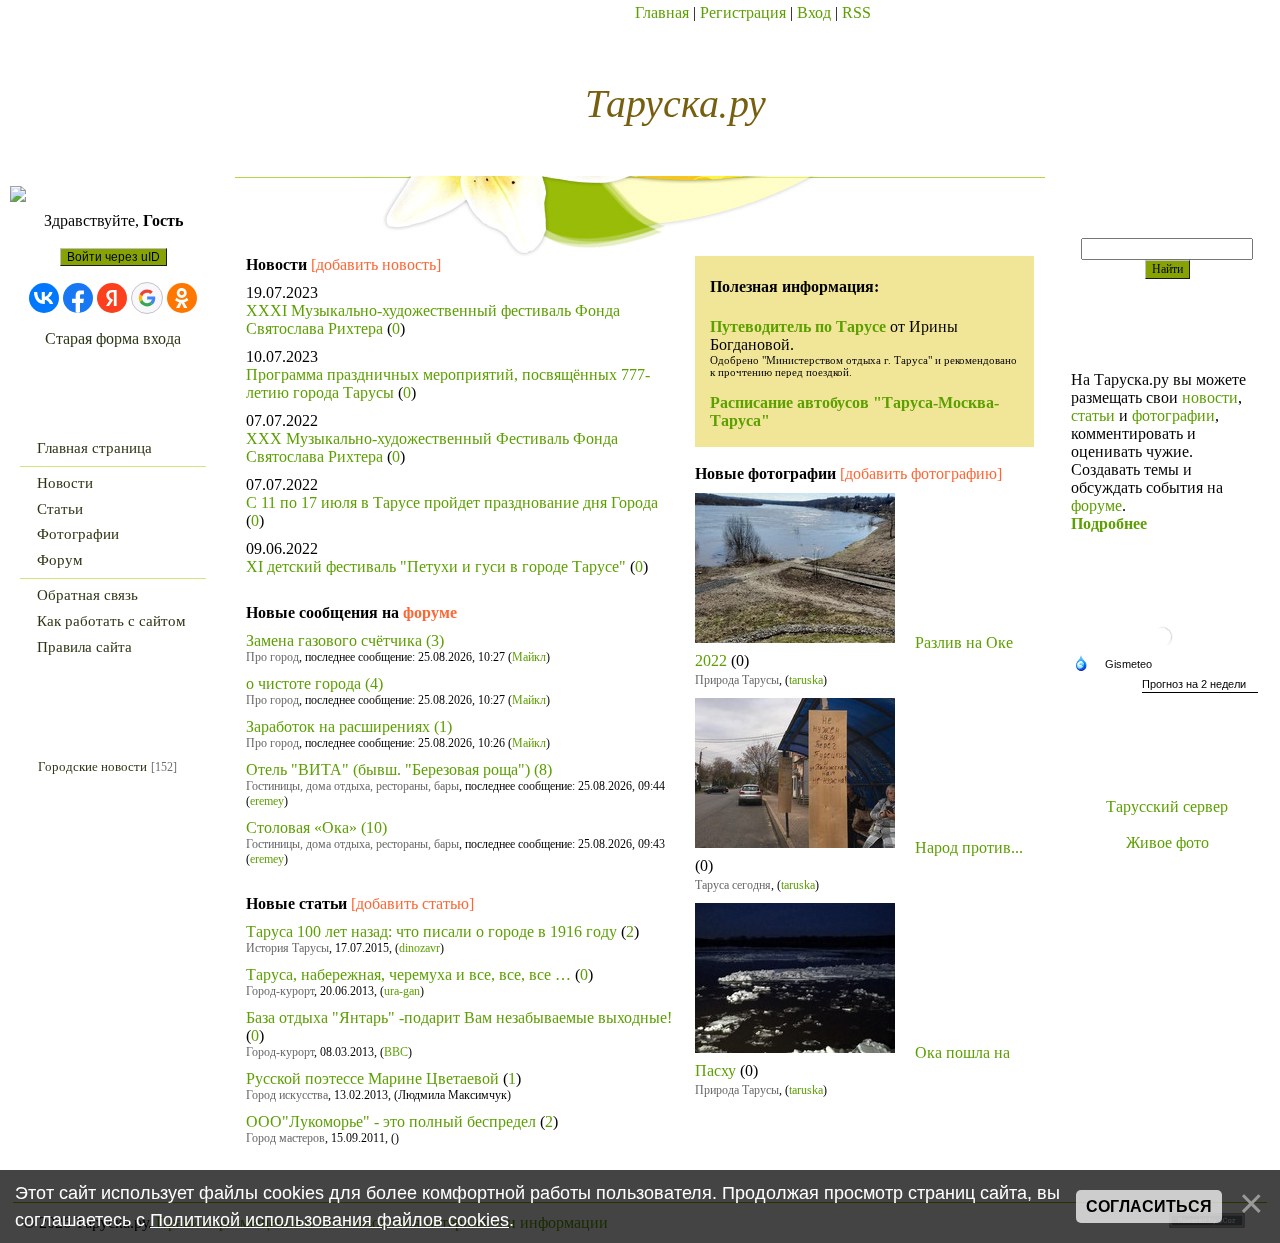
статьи (1093, 415)
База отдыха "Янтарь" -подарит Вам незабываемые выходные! (459, 1017)
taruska (806, 680)
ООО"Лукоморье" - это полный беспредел (391, 1121)
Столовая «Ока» (301, 827)
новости (1210, 397)
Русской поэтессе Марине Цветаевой (372, 1078)
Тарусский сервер (1167, 806)
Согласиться (1149, 1206)
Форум (60, 560)
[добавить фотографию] (921, 473)
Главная (662, 12)
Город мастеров (285, 1138)
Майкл (529, 657)
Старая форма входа (113, 338)
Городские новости (92, 766)
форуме (430, 612)
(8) (543, 769)
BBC (396, 1052)
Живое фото (1167, 842)
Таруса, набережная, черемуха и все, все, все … (408, 974)
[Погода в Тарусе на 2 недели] (1200, 686)
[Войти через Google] (147, 298)
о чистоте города (303, 683)
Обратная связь (87, 595)
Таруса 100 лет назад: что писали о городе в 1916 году (431, 931)
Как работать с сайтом (111, 621)
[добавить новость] (376, 264)
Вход (814, 12)
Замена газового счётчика (334, 640)
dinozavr (419, 948)
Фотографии (78, 534)
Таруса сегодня (733, 885)
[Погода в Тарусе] (1167, 649)
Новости (65, 483)
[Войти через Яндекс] (112, 298)
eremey (267, 801)
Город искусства (287, 1095)
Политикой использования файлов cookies (329, 1220)
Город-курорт (280, 991)
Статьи (60, 509)
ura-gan (402, 991)
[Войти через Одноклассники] (182, 298)
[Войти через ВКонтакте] (44, 298)
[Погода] (1118, 665)
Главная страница (94, 448)
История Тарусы (287, 948)
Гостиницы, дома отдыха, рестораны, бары (352, 786)
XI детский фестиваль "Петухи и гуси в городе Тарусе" (436, 566)
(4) (374, 683)
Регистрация (743, 12)
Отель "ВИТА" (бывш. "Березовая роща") (388, 769)
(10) (374, 827)
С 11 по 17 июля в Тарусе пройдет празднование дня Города (452, 502)
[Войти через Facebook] (78, 298)
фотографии (1173, 415)
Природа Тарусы (737, 680)
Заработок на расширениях (338, 726)
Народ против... (969, 847)
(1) (443, 726)
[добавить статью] (412, 903)
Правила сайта (84, 647)
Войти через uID (113, 257)
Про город (272, 657)
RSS (856, 12)
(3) (435, 640)
